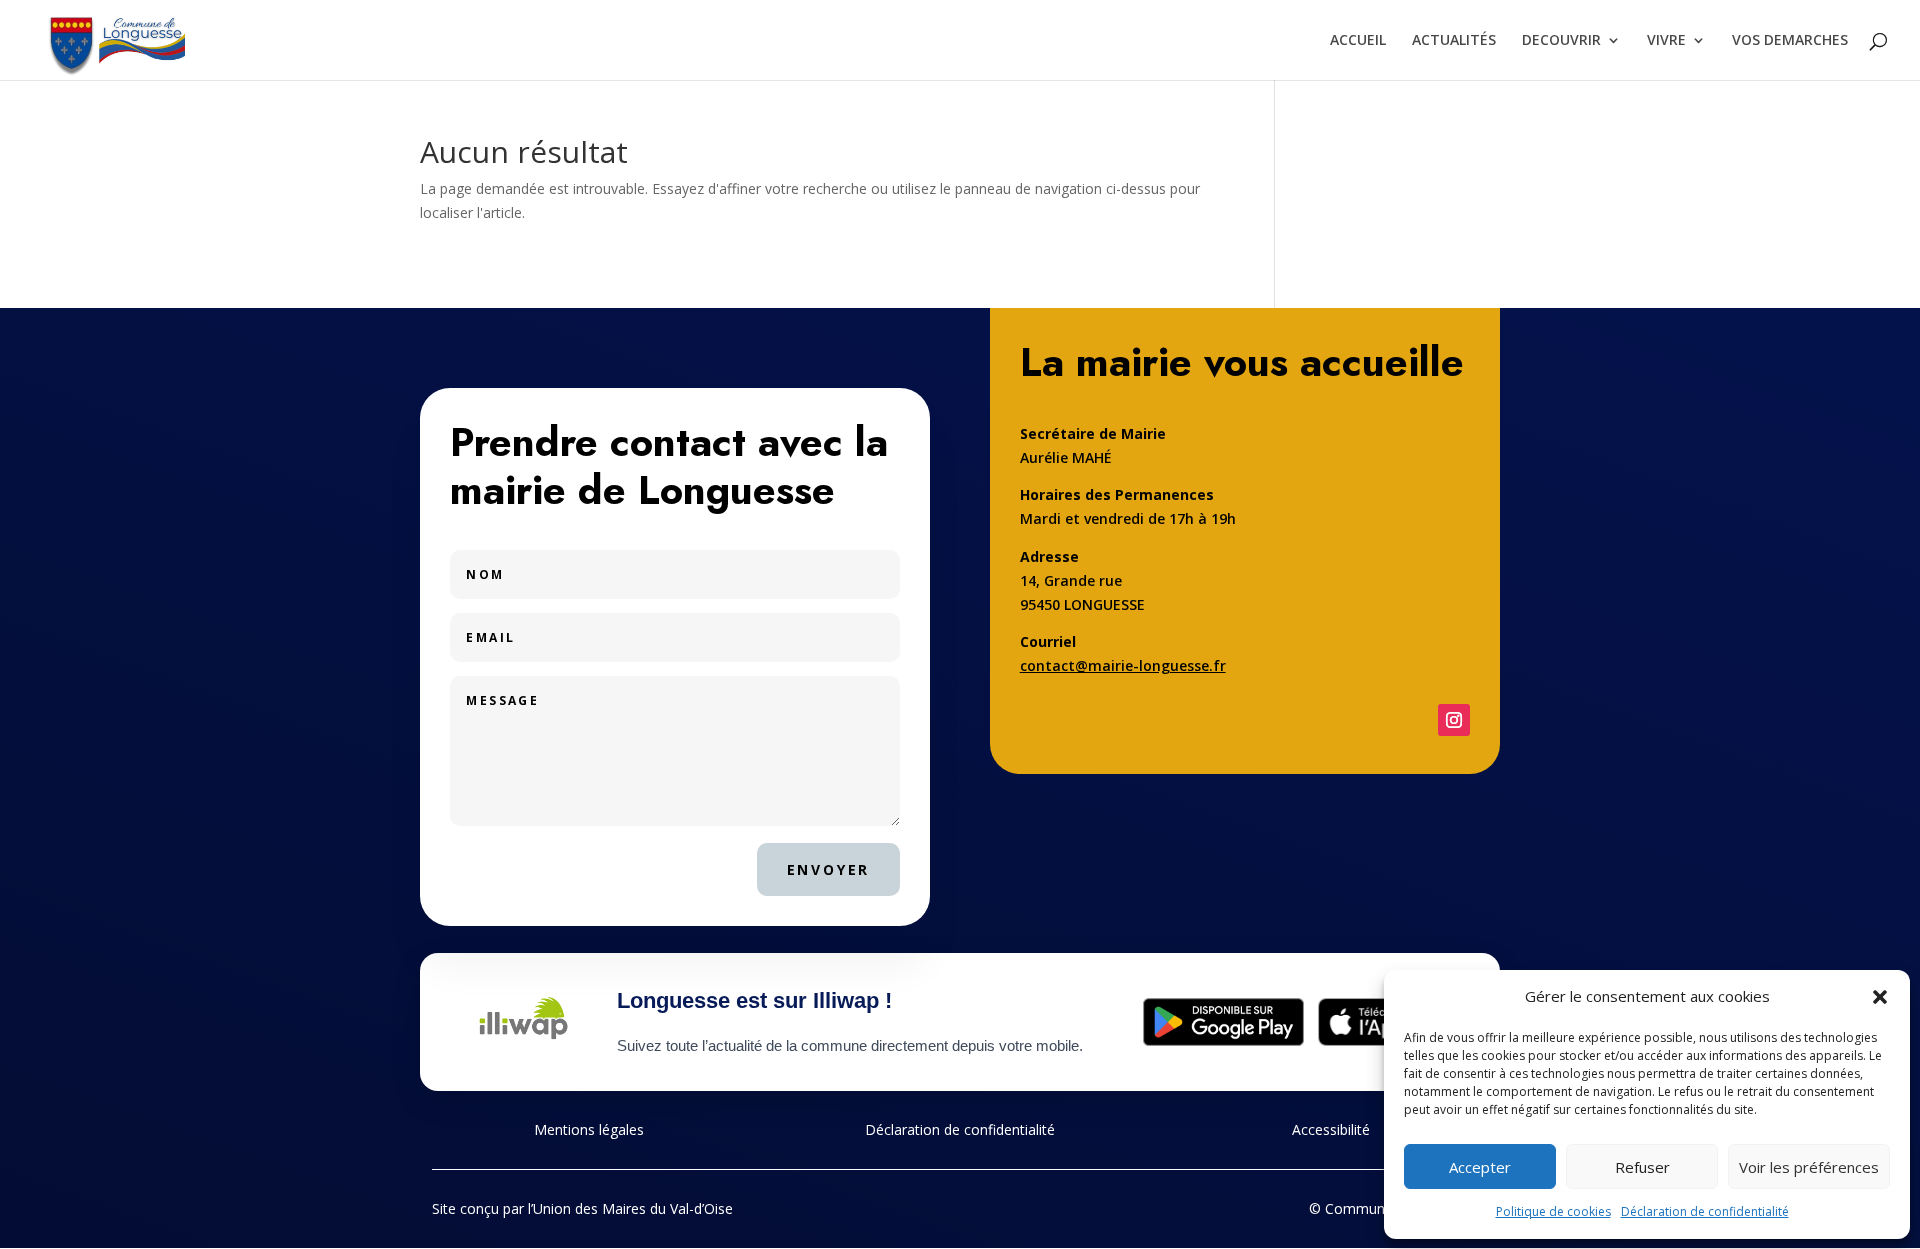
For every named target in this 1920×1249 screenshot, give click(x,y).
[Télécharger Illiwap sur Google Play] (1224, 1022)
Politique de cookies (1553, 1211)
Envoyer (829, 869)
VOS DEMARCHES (1790, 41)
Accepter (1480, 1167)
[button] (1880, 997)
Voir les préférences (1809, 1167)
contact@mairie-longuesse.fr (1123, 665)
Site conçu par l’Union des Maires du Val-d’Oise (582, 1208)
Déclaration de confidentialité (1705, 1211)
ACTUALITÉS (1454, 41)
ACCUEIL (1358, 41)
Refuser (1642, 1167)
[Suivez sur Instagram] (1454, 720)
